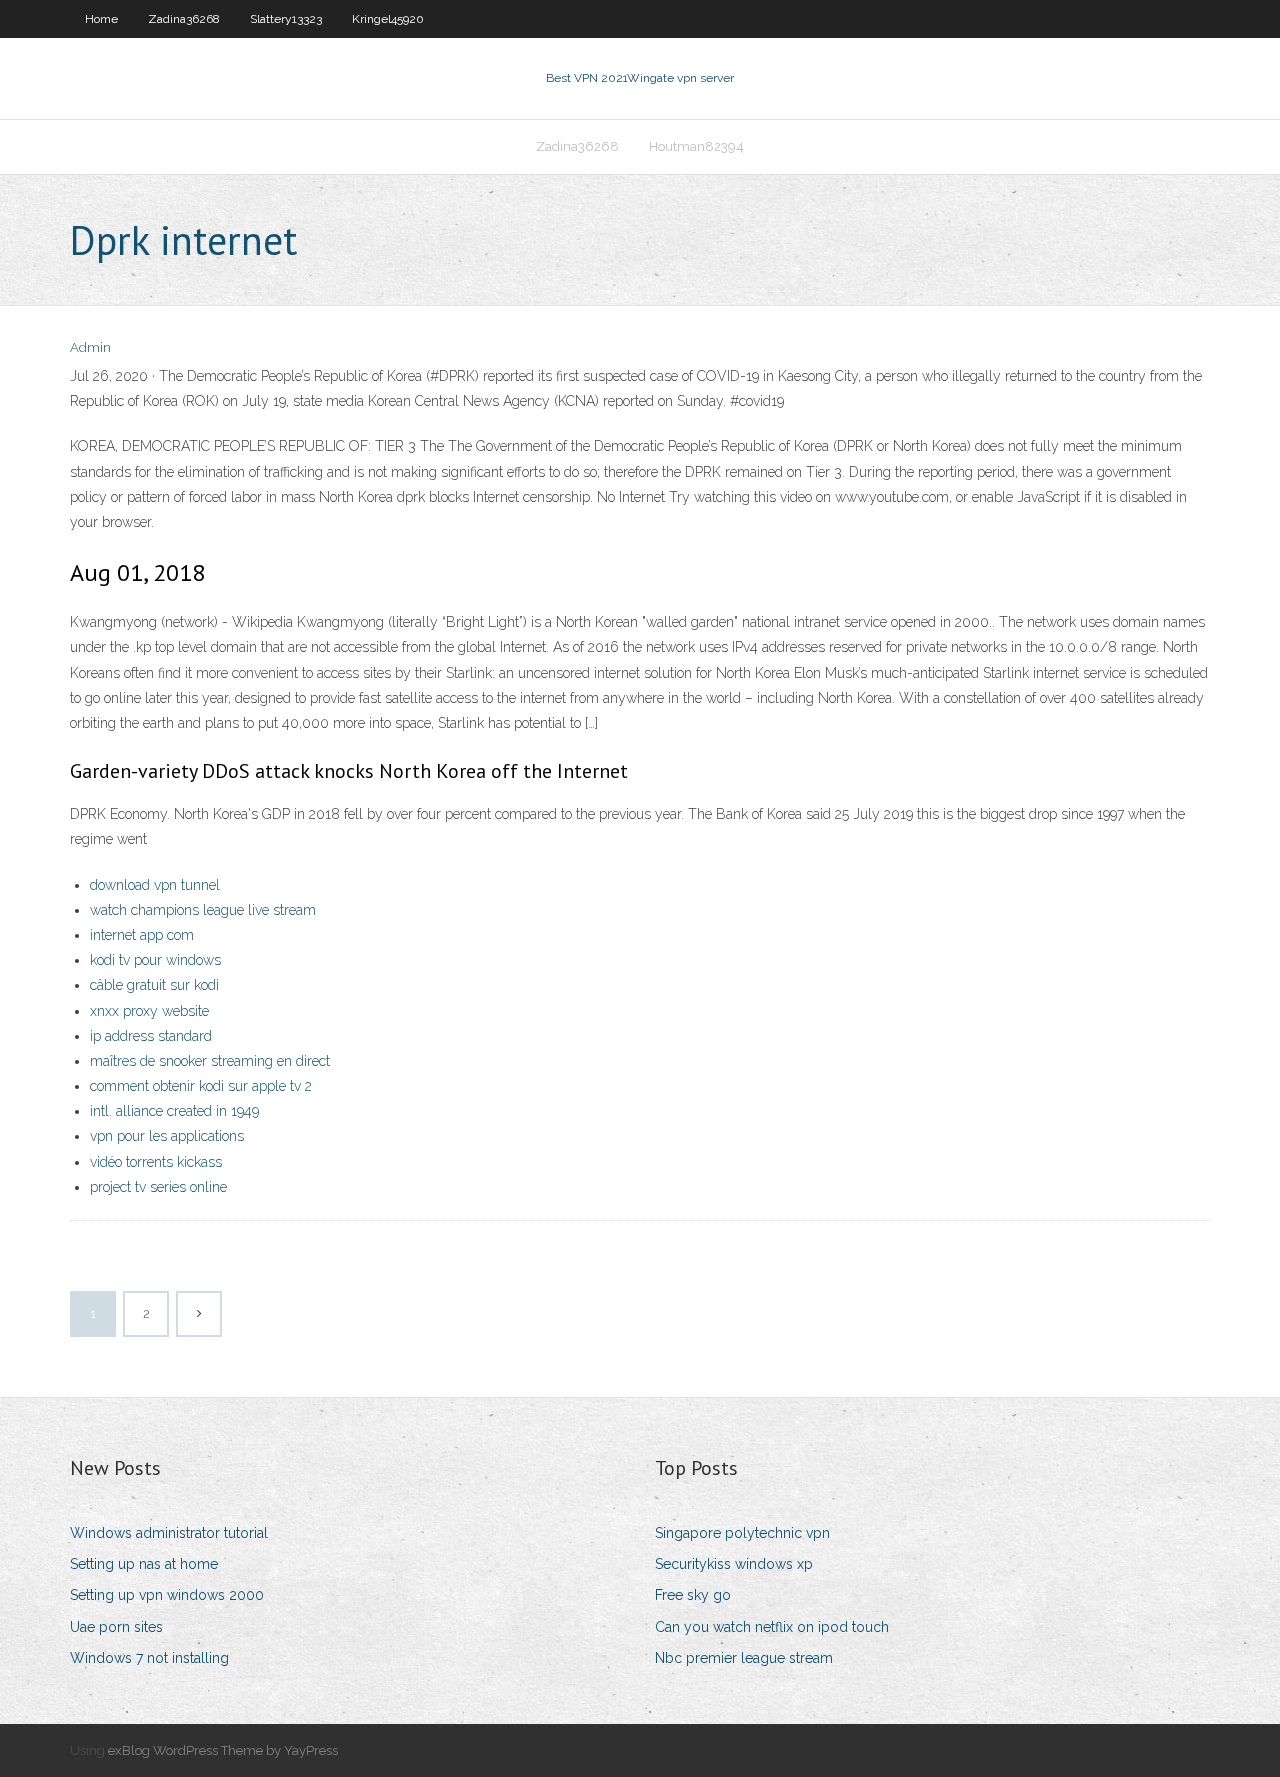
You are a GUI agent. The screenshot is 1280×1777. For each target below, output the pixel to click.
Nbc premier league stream (744, 1658)
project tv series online (158, 1187)
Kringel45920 (388, 19)
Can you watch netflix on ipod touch (772, 1627)
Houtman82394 (696, 146)
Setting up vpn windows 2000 (167, 1595)
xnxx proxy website (149, 1011)
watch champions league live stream (203, 910)
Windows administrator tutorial (169, 1533)
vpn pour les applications (167, 1136)
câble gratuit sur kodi (154, 985)
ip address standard (151, 1036)
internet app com (142, 935)
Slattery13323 (286, 19)
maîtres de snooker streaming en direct (210, 1061)
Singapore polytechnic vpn (742, 1533)
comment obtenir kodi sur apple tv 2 (201, 1086)
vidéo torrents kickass (156, 1162)
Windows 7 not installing (149, 1658)
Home (101, 19)
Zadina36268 (184, 19)
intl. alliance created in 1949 (174, 1111)
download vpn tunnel (155, 885)
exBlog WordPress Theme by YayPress (223, 1750)
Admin (90, 347)
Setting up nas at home (144, 1564)
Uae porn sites (116, 1627)
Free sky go (693, 1595)
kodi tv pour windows (155, 960)
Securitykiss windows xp (734, 1564)
